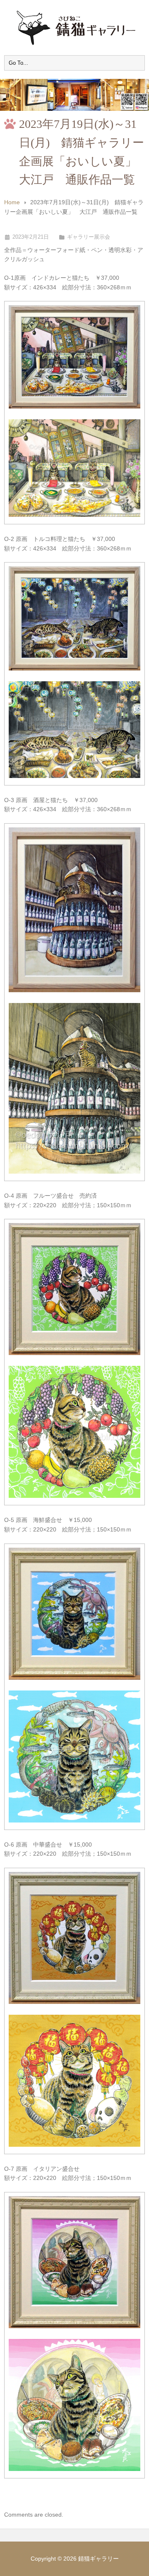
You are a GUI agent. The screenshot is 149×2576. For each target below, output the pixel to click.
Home (12, 202)
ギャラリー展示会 (89, 237)
